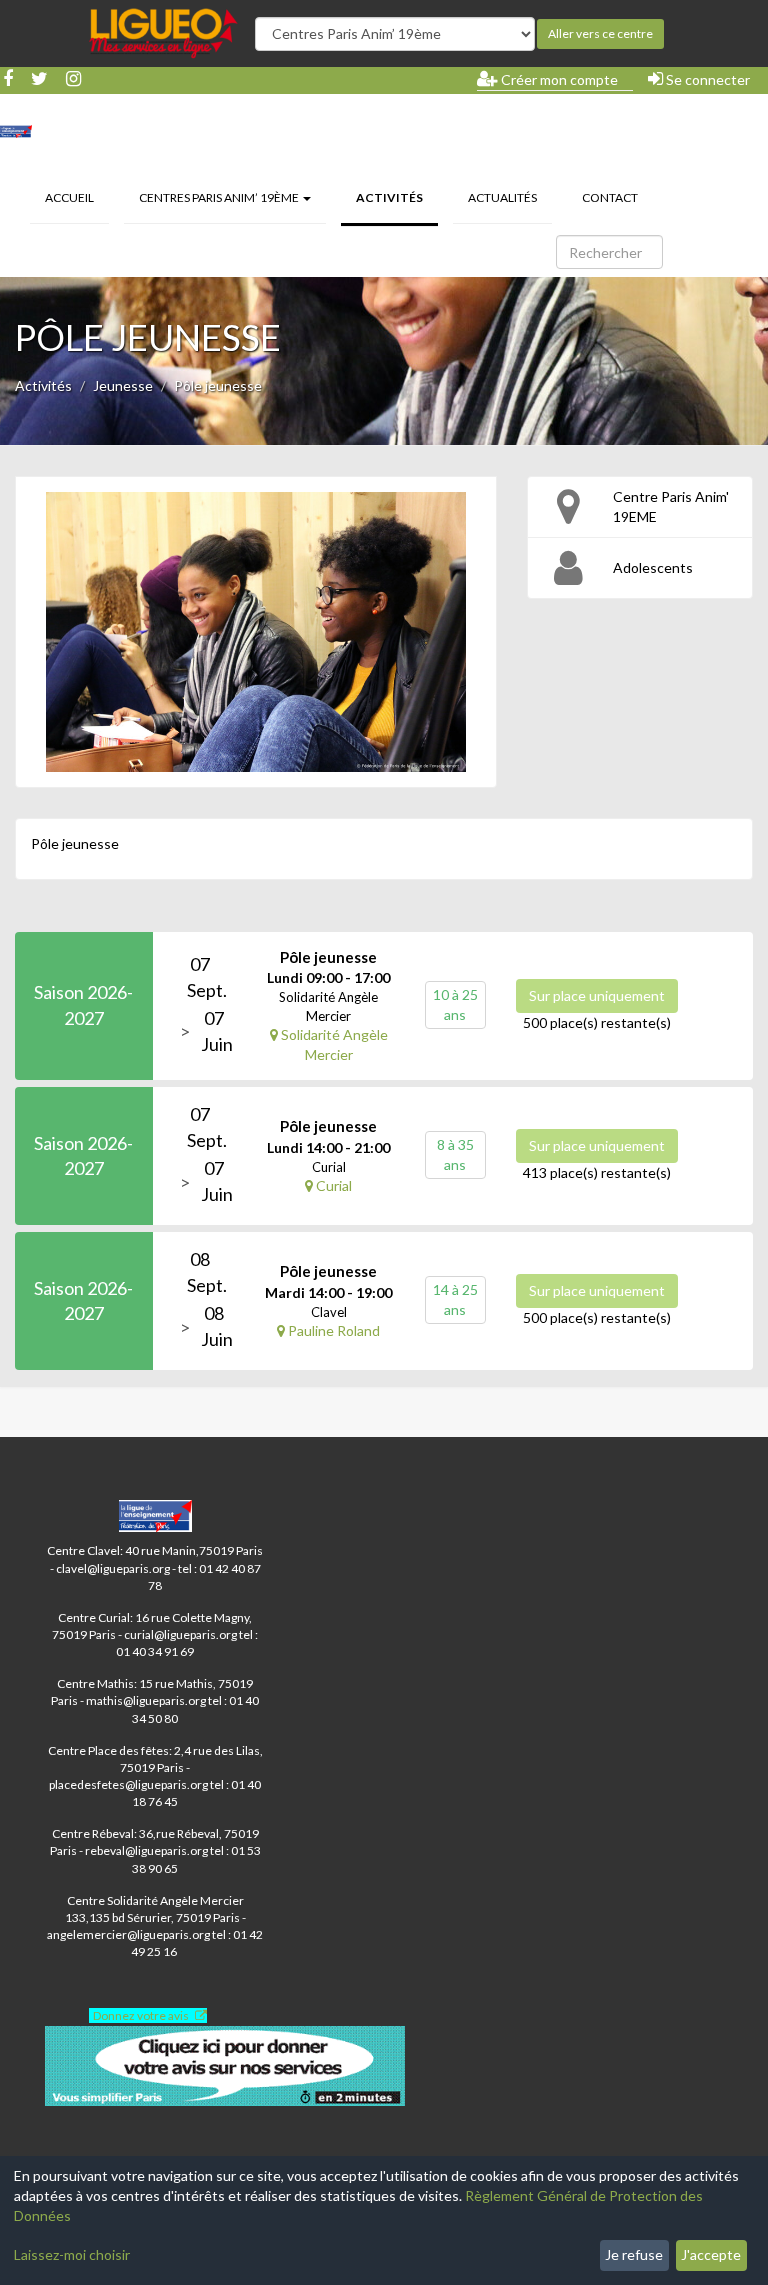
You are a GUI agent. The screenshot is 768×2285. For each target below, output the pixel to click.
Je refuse (634, 2254)
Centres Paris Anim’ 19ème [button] (220, 197)
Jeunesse (123, 385)
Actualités (502, 197)
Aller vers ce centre (600, 33)
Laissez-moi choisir (72, 2254)
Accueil (69, 197)
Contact (610, 197)
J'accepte (711, 2254)
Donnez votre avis (141, 2015)
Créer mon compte (558, 79)
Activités (397, 197)
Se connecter (706, 79)
